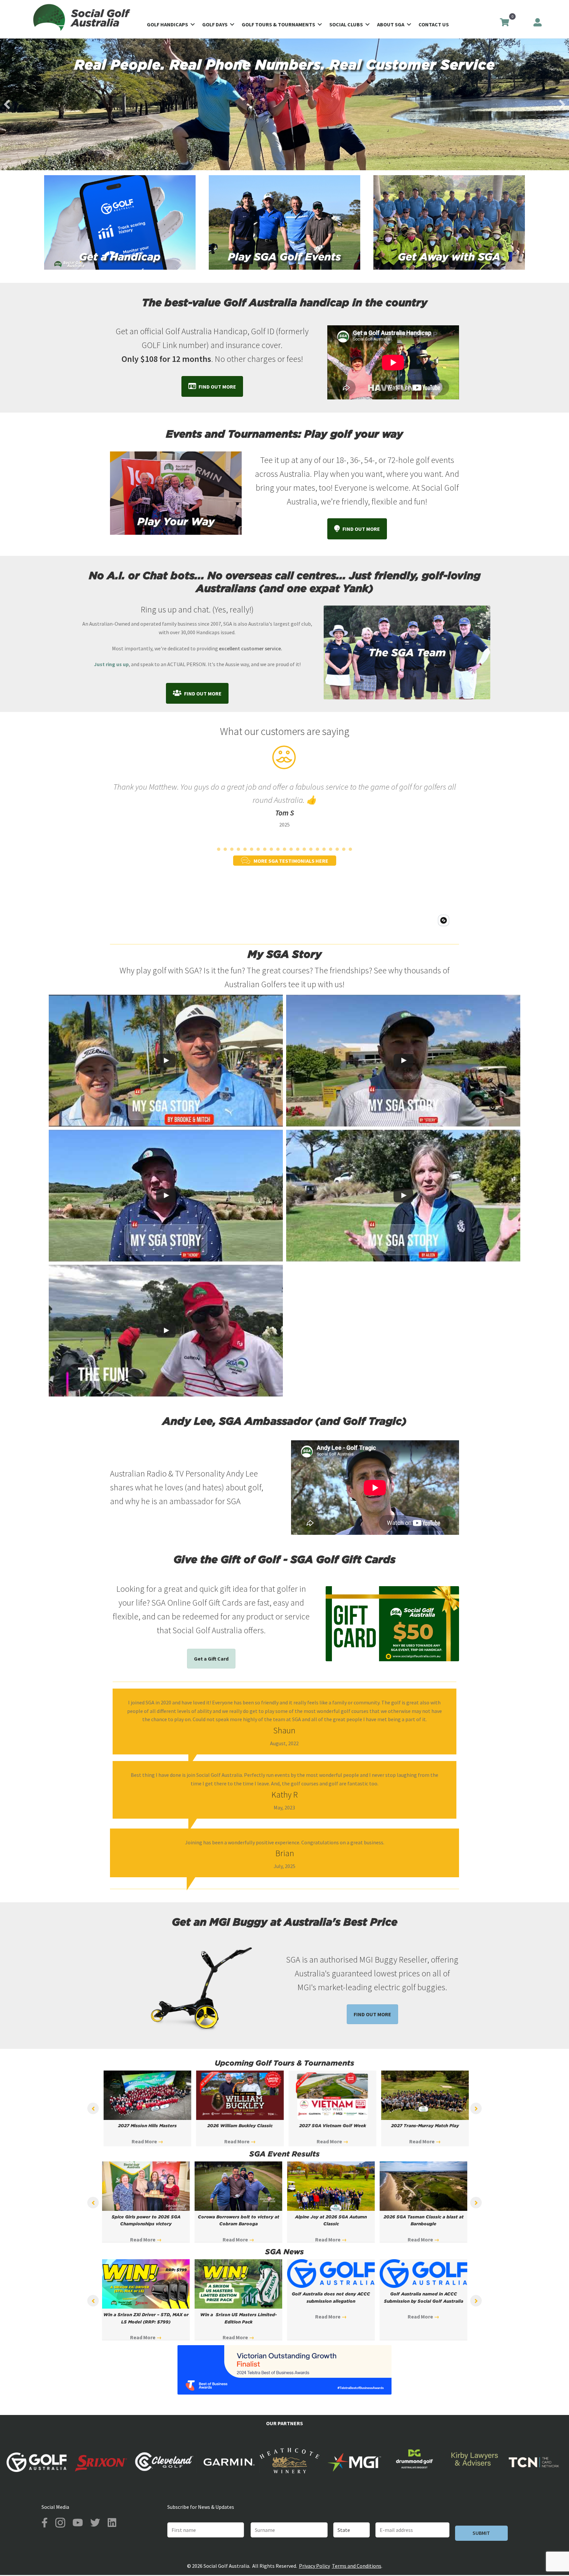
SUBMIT (481, 2533)
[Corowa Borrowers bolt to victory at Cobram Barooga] (238, 2209)
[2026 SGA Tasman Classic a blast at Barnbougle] (423, 2209)
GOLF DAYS (215, 24)
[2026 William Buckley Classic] (331, 2118)
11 (284, 849)
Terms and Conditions (357, 2566)
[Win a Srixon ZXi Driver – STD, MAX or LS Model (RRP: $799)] (146, 2307)
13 (298, 849)
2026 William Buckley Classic (331, 2126)
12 (291, 849)
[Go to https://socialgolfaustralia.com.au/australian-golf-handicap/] (120, 222)
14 (304, 849)
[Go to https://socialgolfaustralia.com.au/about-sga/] (407, 652)
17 (324, 849)
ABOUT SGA (391, 24)
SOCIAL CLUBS (346, 24)
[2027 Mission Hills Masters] (238, 2118)
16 (317, 849)
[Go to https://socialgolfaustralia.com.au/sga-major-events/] (449, 222)
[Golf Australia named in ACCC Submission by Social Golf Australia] (423, 2286)
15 (311, 849)
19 (337, 849)
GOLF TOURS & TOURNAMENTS (278, 24)
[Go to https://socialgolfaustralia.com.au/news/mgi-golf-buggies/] (191, 1985)
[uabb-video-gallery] (166, 1061)
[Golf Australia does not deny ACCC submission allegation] (331, 2286)
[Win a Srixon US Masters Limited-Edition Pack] (238, 2307)
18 (331, 849)
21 (350, 849)
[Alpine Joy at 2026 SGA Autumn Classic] (331, 2209)
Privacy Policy (314, 2566)
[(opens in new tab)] (284, 2393)
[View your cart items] (504, 23)
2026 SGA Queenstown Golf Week (146, 2126)
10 (278, 849)
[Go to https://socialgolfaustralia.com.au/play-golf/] (284, 222)
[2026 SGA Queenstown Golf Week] (146, 2118)
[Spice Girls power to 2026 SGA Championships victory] (146, 2209)
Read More (146, 2142)
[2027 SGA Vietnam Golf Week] (423, 2118)
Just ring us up (111, 664)
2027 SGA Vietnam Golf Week (424, 2126)
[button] (193, 24)
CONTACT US (434, 24)
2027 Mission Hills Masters (238, 2126)
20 (344, 849)
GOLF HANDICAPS (167, 24)
